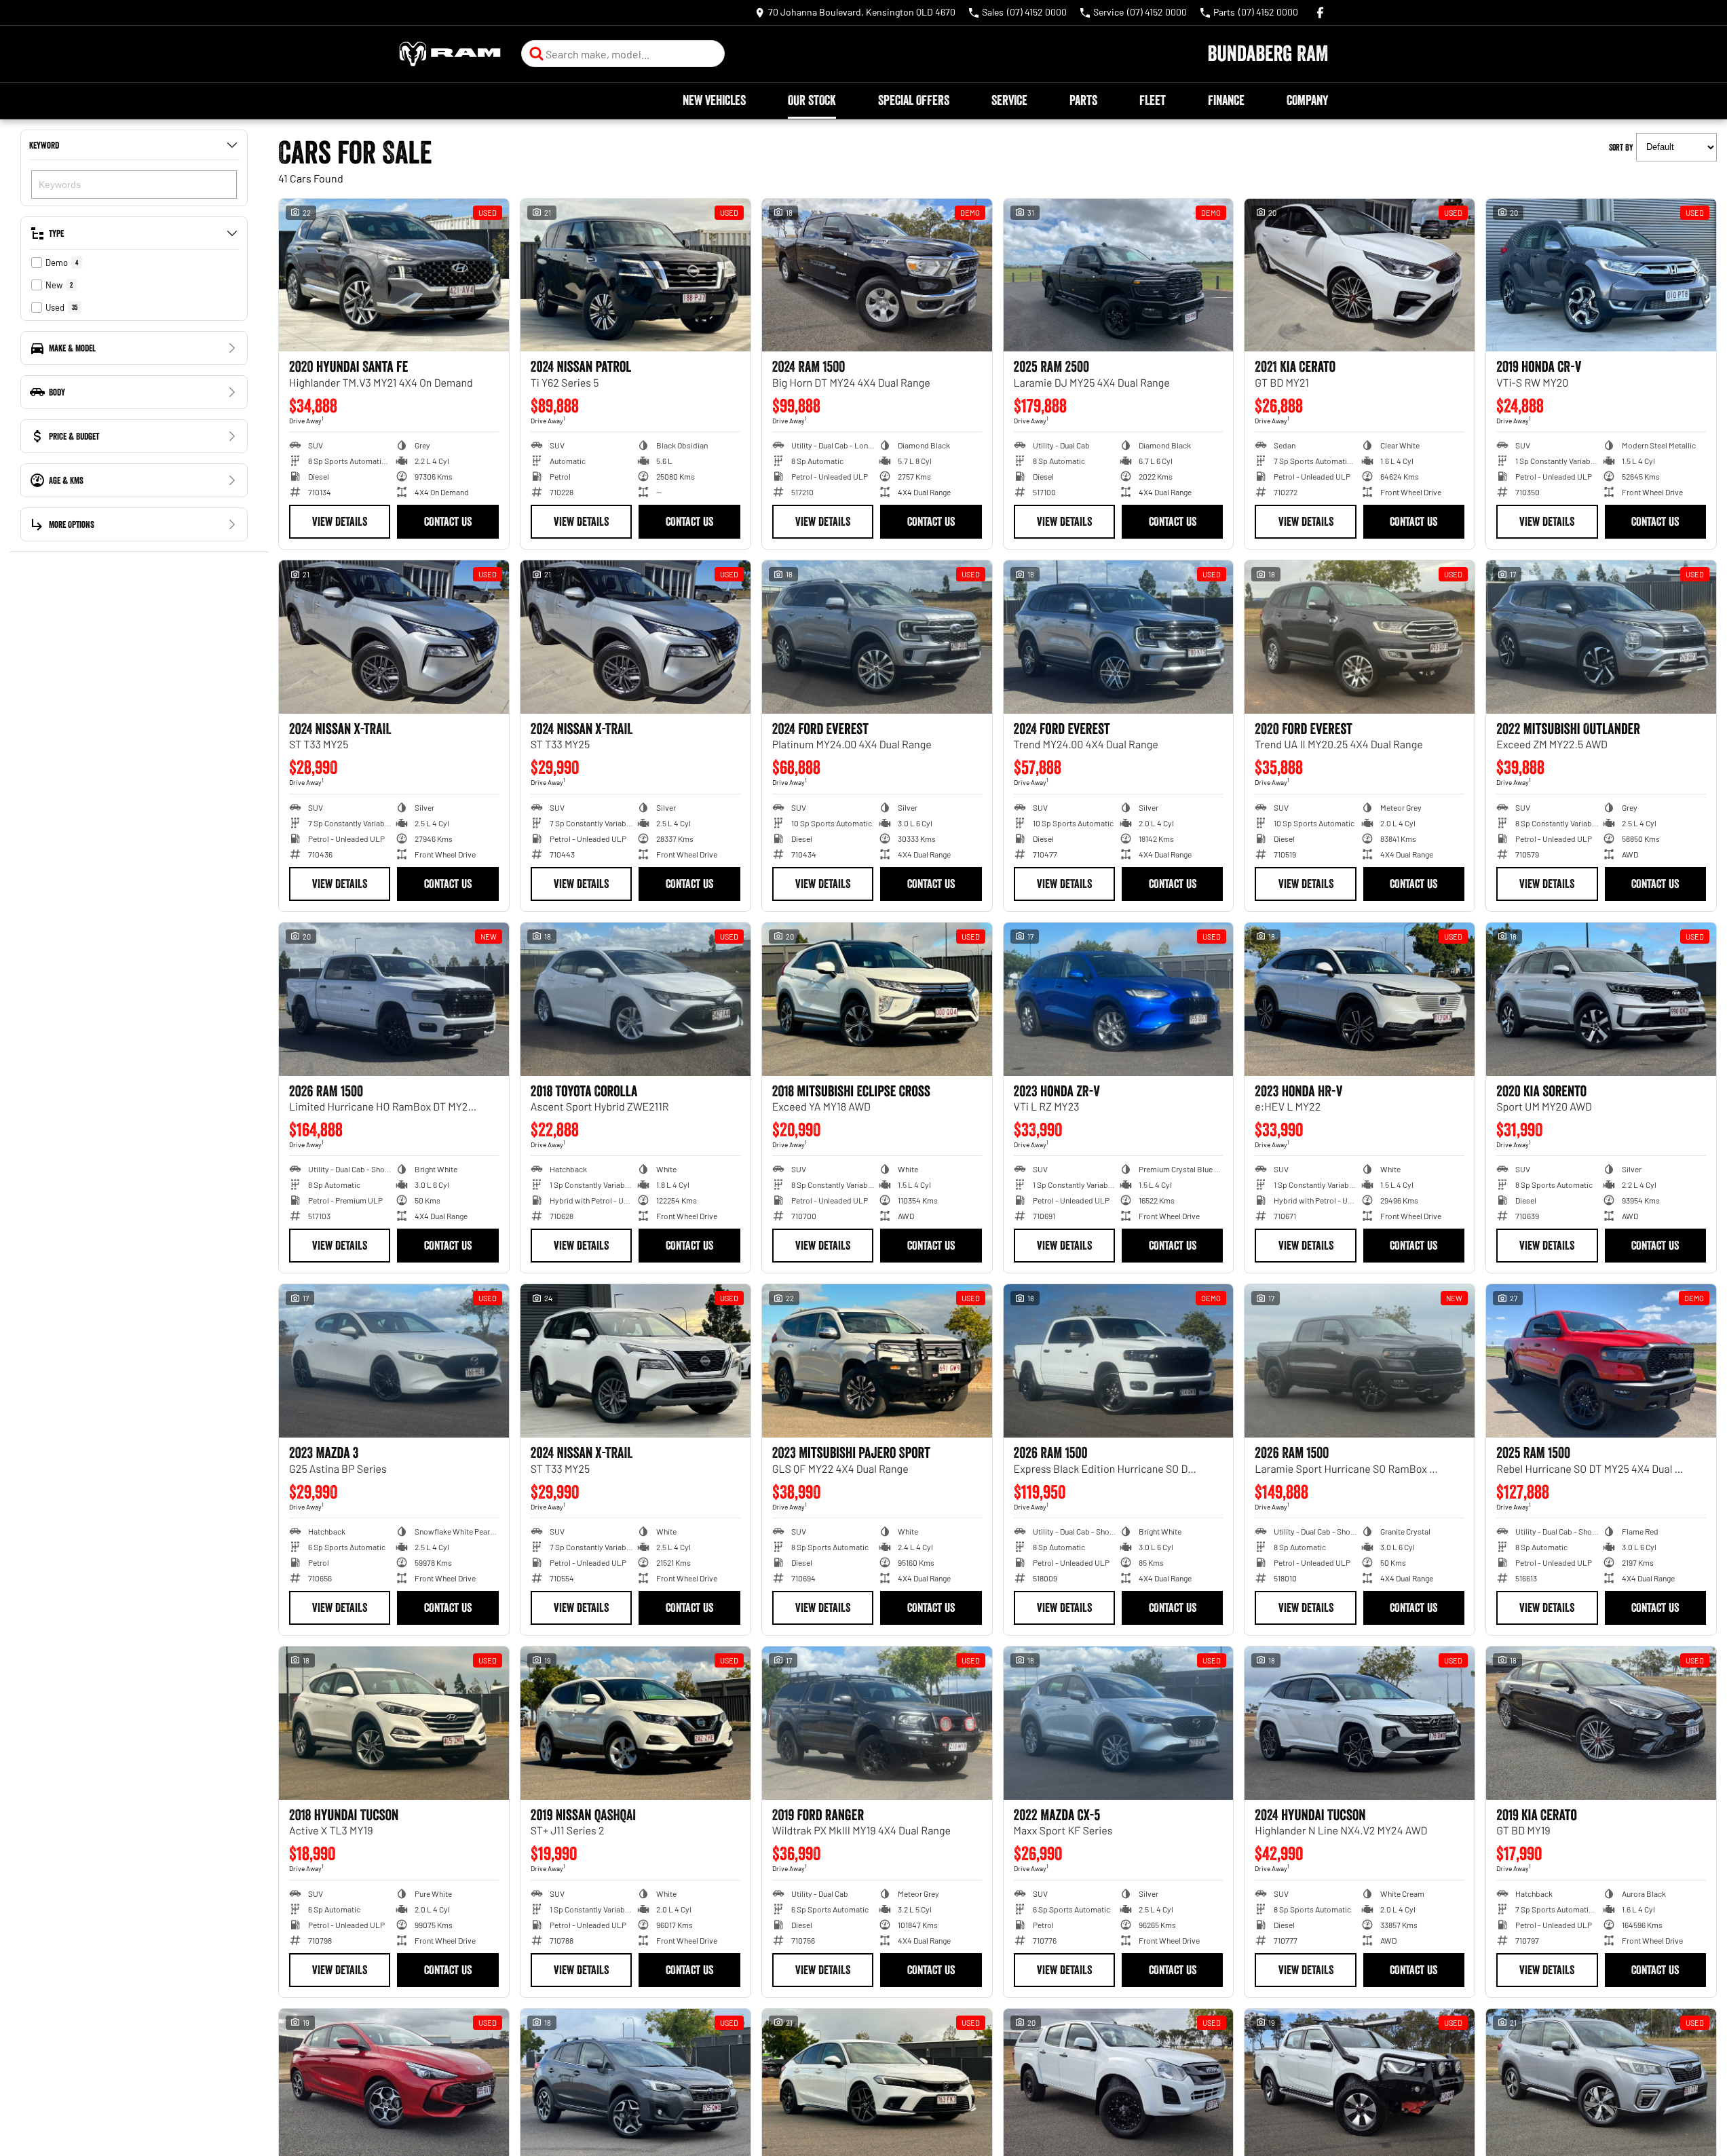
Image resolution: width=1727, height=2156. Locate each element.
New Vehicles (714, 100)
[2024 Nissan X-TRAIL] (394, 637)
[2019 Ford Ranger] (877, 1723)
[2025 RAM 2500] (1119, 275)
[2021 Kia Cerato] (1360, 275)
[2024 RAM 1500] (877, 275)
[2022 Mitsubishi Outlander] (1601, 637)
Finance (1226, 100)
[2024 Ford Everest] (877, 637)
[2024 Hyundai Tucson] (1360, 1723)
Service (1009, 100)
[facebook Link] (1320, 13)
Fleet (1153, 100)
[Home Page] (450, 54)
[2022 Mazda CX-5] (1119, 1723)
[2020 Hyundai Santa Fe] (394, 275)
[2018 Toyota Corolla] (635, 999)
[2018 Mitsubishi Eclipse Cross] (877, 999)
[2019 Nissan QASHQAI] (635, 1723)
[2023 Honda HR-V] (1360, 999)
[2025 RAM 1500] (1601, 1361)
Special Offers (914, 100)
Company (1307, 100)
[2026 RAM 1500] (394, 999)
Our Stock (812, 100)
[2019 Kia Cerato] (1601, 1723)
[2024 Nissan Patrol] (635, 275)
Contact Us (448, 522)
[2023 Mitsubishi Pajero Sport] (877, 1361)
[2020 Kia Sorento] (1601, 999)
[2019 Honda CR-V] (1601, 275)
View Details (340, 522)
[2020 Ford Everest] (1360, 637)
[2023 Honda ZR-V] (1119, 999)
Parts (1083, 100)
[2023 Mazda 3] (394, 1361)
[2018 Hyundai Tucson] (394, 1723)
